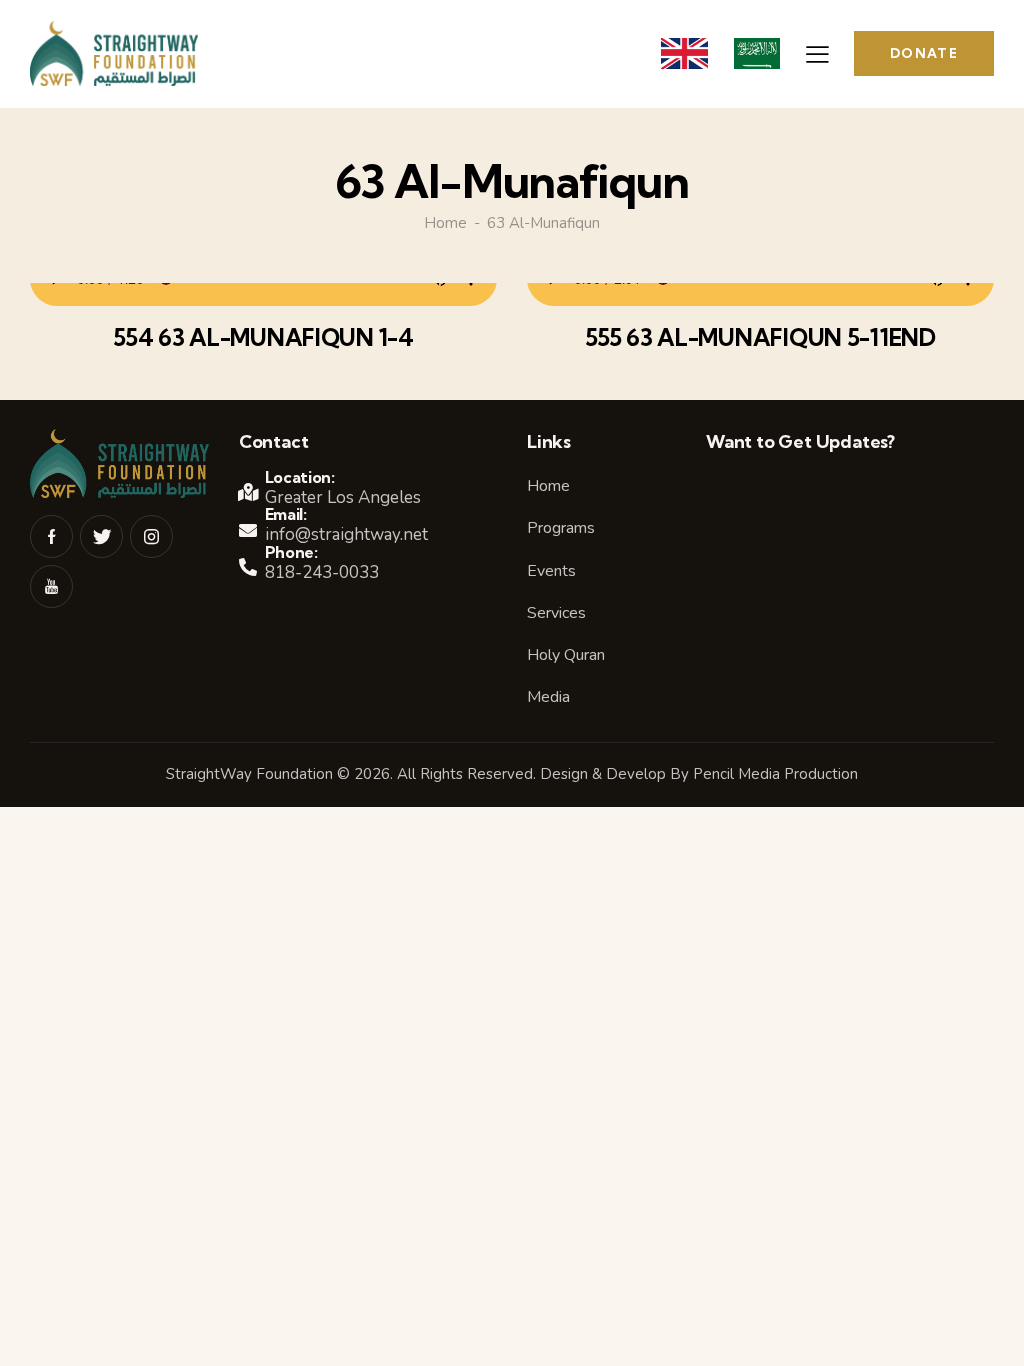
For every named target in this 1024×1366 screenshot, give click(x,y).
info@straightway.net (346, 534)
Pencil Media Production (775, 774)
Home (445, 223)
